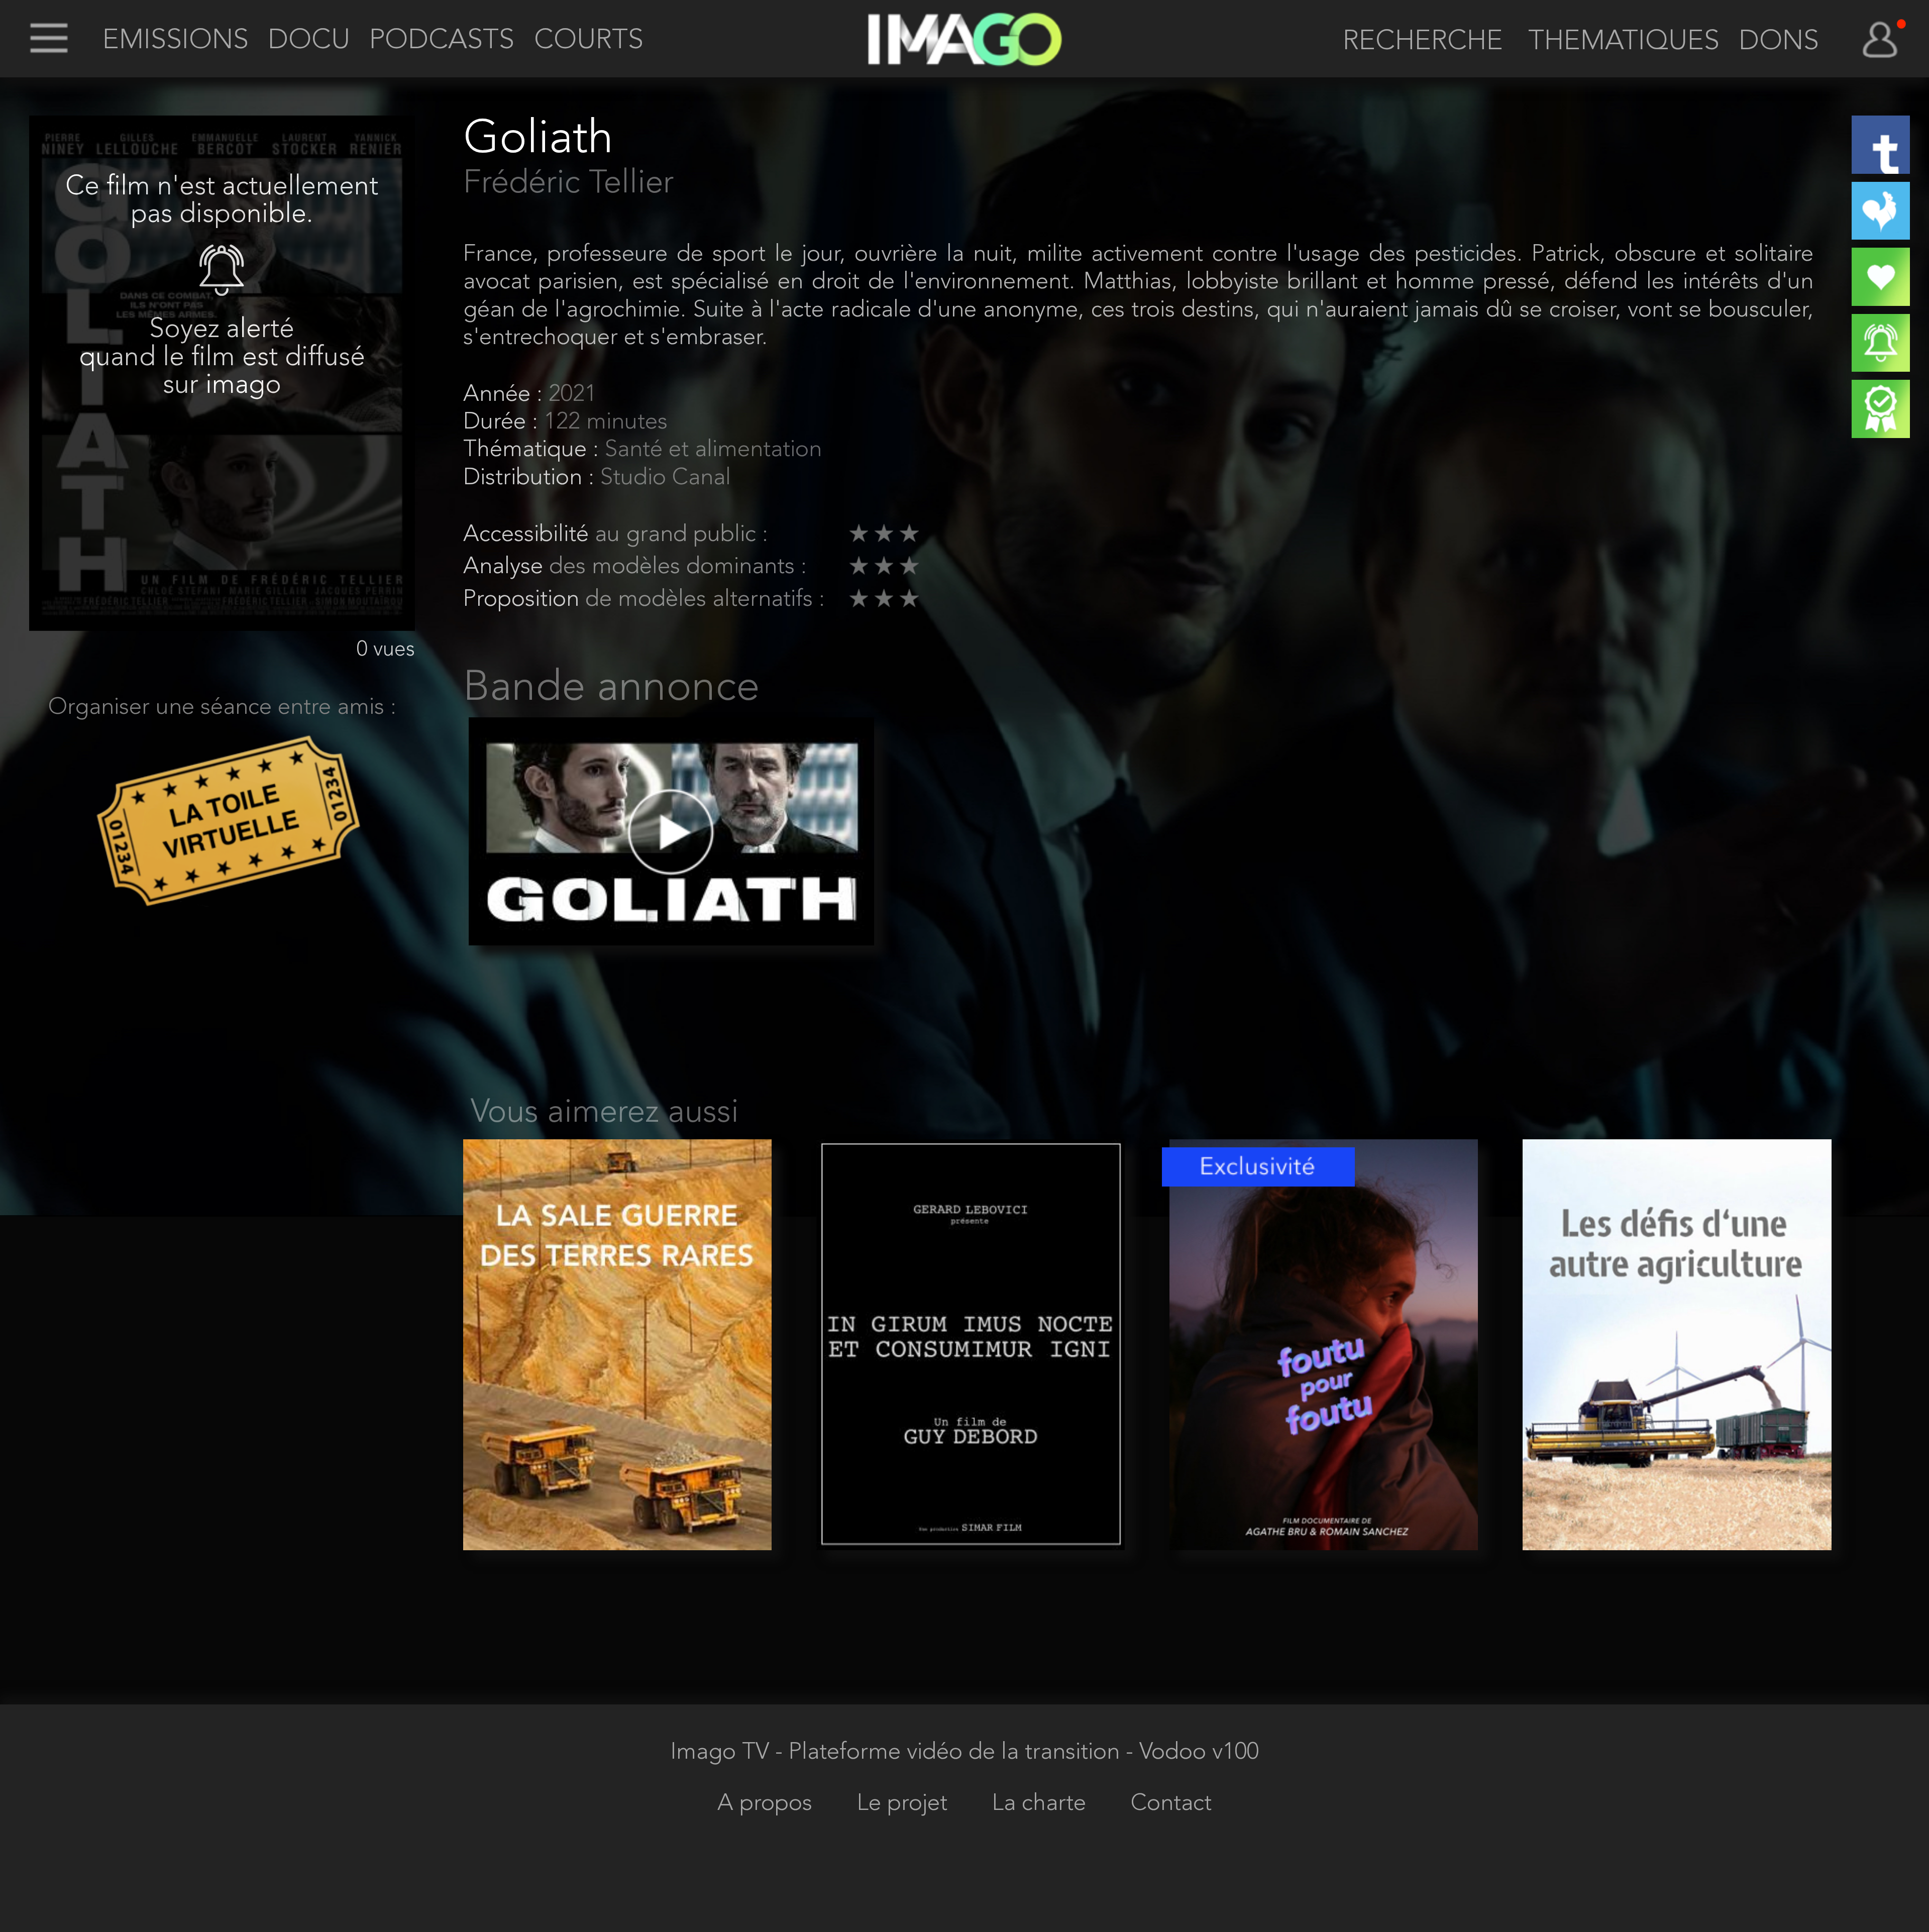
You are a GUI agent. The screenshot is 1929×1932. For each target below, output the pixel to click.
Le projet (905, 1804)
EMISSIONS (176, 41)
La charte (1042, 1804)
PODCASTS (442, 41)
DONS (1779, 42)
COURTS (589, 41)
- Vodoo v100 (1192, 1753)
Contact (1171, 1804)
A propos (768, 1804)
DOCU (309, 41)
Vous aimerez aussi (605, 1113)
